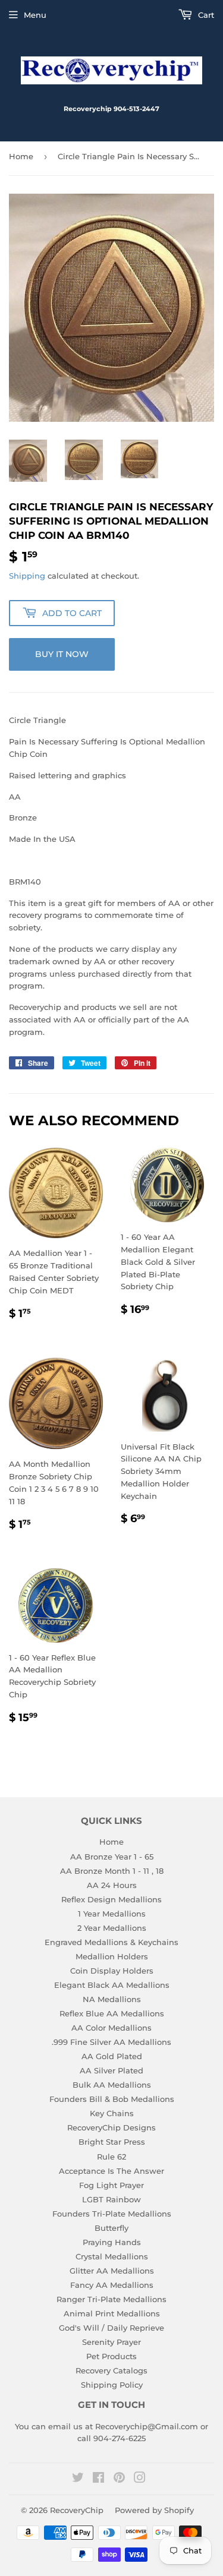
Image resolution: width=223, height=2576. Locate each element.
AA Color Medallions (111, 2028)
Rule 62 (111, 2157)
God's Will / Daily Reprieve (111, 2328)
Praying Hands (112, 2242)
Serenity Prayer (111, 2342)
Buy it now (62, 654)
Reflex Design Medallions (111, 1899)
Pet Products (111, 2356)
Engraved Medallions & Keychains (111, 1942)
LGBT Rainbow (111, 2199)
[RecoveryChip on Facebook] (98, 2479)
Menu (35, 15)
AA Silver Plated (111, 2070)
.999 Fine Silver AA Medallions (111, 2042)
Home (21, 156)
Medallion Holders (112, 1956)
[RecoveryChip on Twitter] (78, 2479)
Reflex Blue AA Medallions (112, 2013)
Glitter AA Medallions (112, 2271)
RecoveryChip (77, 2510)
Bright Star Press (112, 2142)
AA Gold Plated (112, 2056)
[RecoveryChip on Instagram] (140, 2479)
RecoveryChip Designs (111, 2127)
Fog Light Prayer (111, 2185)
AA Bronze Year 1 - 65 (112, 1857)
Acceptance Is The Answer (111, 2171)
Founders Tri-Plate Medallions (112, 2214)
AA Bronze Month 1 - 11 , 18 (112, 1871)
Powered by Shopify (154, 2510)
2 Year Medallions (112, 1928)
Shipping (27, 576)
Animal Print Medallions (112, 2313)
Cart (205, 15)
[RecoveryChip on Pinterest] (119, 2479)
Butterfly (111, 2228)
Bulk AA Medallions (112, 2085)
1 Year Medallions (112, 1914)
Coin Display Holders (112, 1971)
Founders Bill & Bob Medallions (112, 2099)
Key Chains (112, 2113)
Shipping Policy (112, 2385)
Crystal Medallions (112, 2256)
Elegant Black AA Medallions (112, 1985)
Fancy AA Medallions (112, 2285)
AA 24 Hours (112, 1885)
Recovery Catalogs (111, 2370)
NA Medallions (112, 1999)
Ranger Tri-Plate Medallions (111, 2299)
